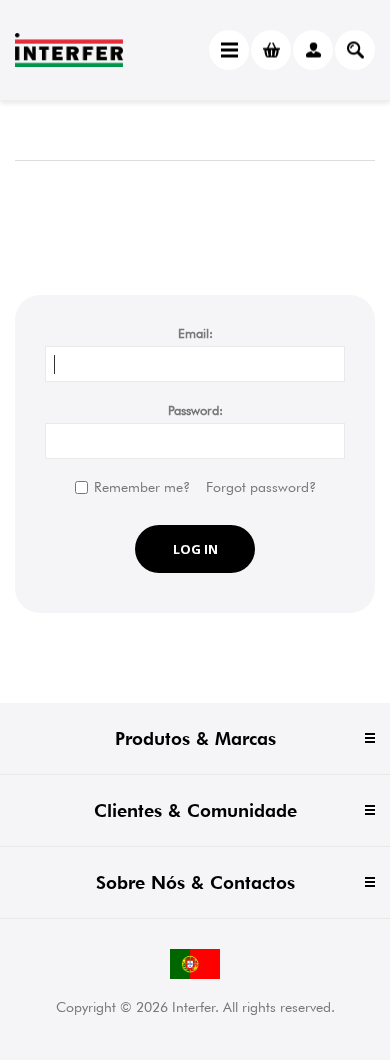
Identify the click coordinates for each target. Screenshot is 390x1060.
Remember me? (142, 487)
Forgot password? (261, 487)
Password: (195, 410)
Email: (195, 333)
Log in (195, 549)
